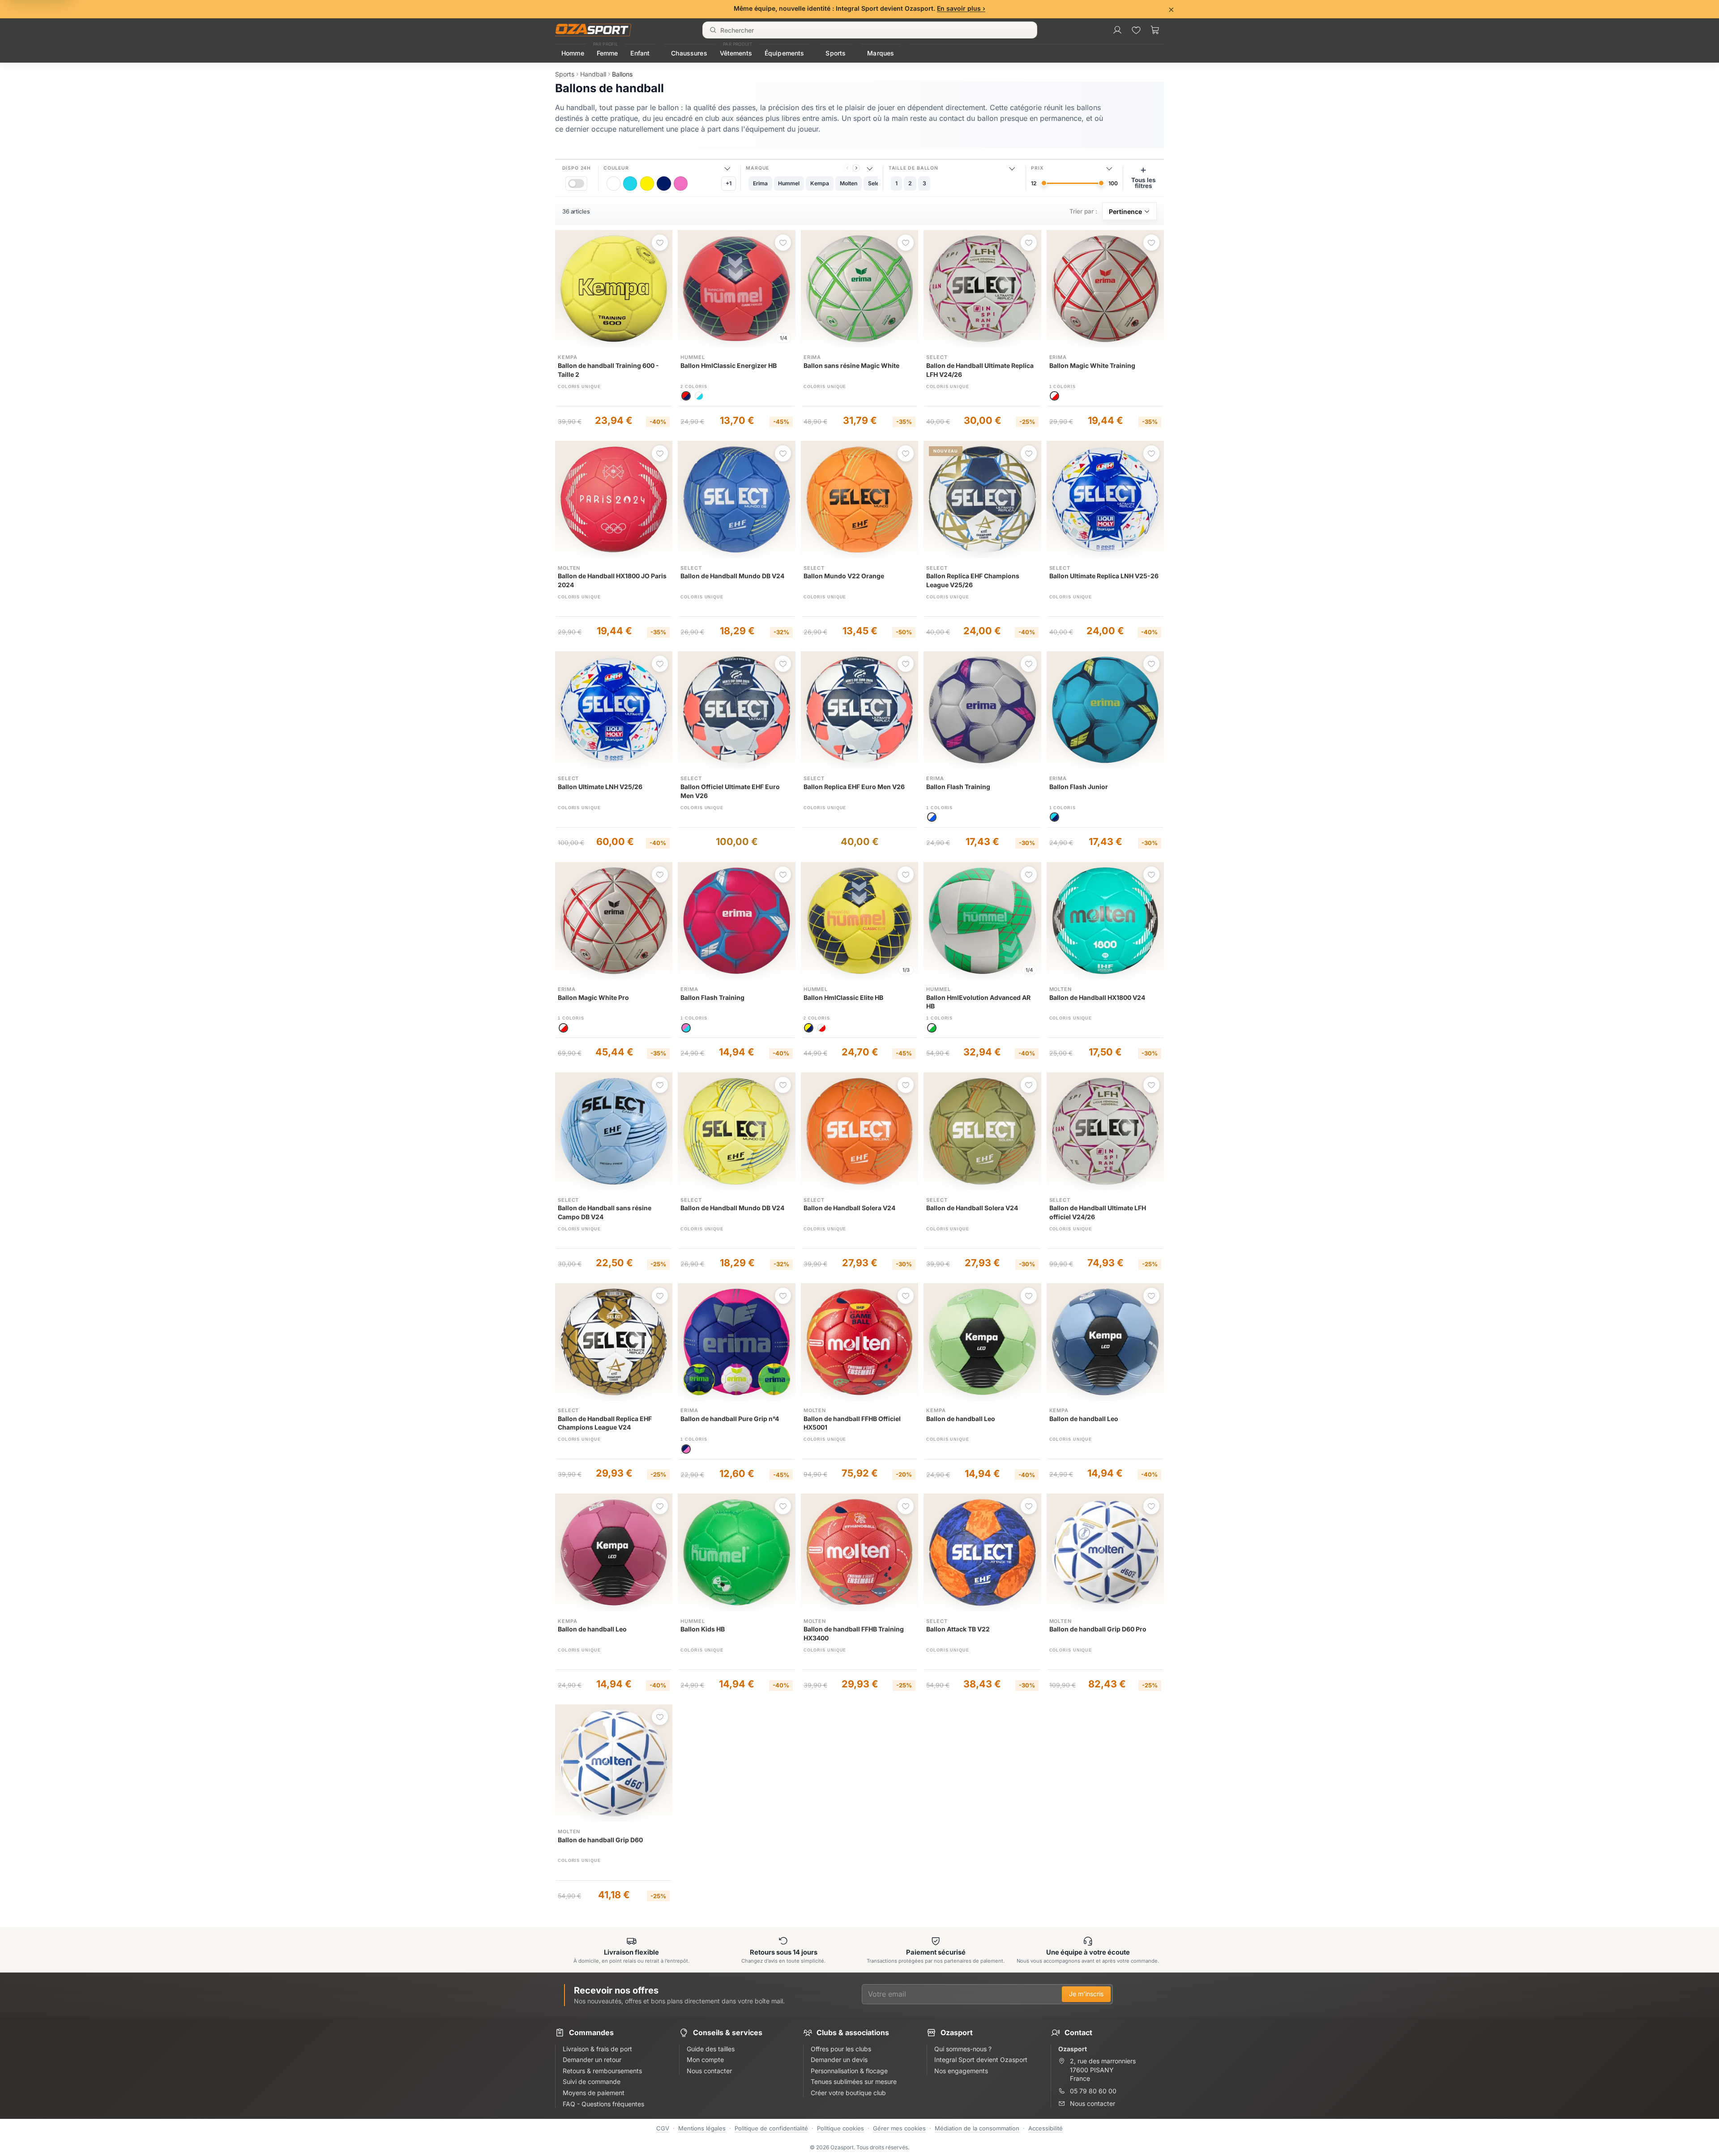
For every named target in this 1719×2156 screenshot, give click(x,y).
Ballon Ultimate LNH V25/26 (600, 787)
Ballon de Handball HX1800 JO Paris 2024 (612, 580)
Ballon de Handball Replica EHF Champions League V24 (605, 1423)
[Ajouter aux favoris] (660, 243)
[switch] (576, 183)
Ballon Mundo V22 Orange (844, 576)
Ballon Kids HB (703, 1629)
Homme (573, 53)
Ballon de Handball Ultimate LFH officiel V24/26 (1098, 1212)
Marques (881, 53)
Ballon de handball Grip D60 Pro (1098, 1629)
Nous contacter (1093, 2103)
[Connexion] (1117, 30)
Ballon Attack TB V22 (958, 1629)
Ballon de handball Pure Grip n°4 (730, 1419)
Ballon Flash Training (958, 787)
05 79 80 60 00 (1093, 2091)
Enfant (640, 53)
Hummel (693, 357)
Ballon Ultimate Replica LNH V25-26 (1104, 576)
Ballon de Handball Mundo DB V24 (732, 576)
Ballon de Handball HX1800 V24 (1097, 997)
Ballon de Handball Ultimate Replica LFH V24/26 (980, 370)
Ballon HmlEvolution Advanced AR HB (978, 1002)
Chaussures (689, 53)
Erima (812, 357)
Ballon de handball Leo (961, 1419)
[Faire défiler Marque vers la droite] (856, 168)
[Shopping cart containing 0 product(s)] (1155, 30)
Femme (607, 53)
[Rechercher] (713, 30)
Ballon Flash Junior (1079, 787)
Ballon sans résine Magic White (851, 365)
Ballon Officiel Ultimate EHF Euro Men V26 (730, 791)
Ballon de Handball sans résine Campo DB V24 (605, 1212)
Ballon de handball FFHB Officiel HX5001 (852, 1423)
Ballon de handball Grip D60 (600, 1840)
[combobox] (870, 30)
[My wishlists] (1136, 30)
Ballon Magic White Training (1092, 365)
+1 (729, 183)
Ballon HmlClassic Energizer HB (729, 365)
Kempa (567, 357)
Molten (569, 568)
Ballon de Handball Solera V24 (849, 1208)
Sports (836, 53)
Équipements (785, 53)
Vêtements (736, 53)
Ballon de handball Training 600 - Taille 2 (608, 370)
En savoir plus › (961, 8)
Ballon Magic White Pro (593, 997)
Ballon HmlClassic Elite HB (843, 997)
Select (937, 357)
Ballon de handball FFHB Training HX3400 (854, 1633)
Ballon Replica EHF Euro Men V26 (854, 787)
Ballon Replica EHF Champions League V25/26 (973, 580)
